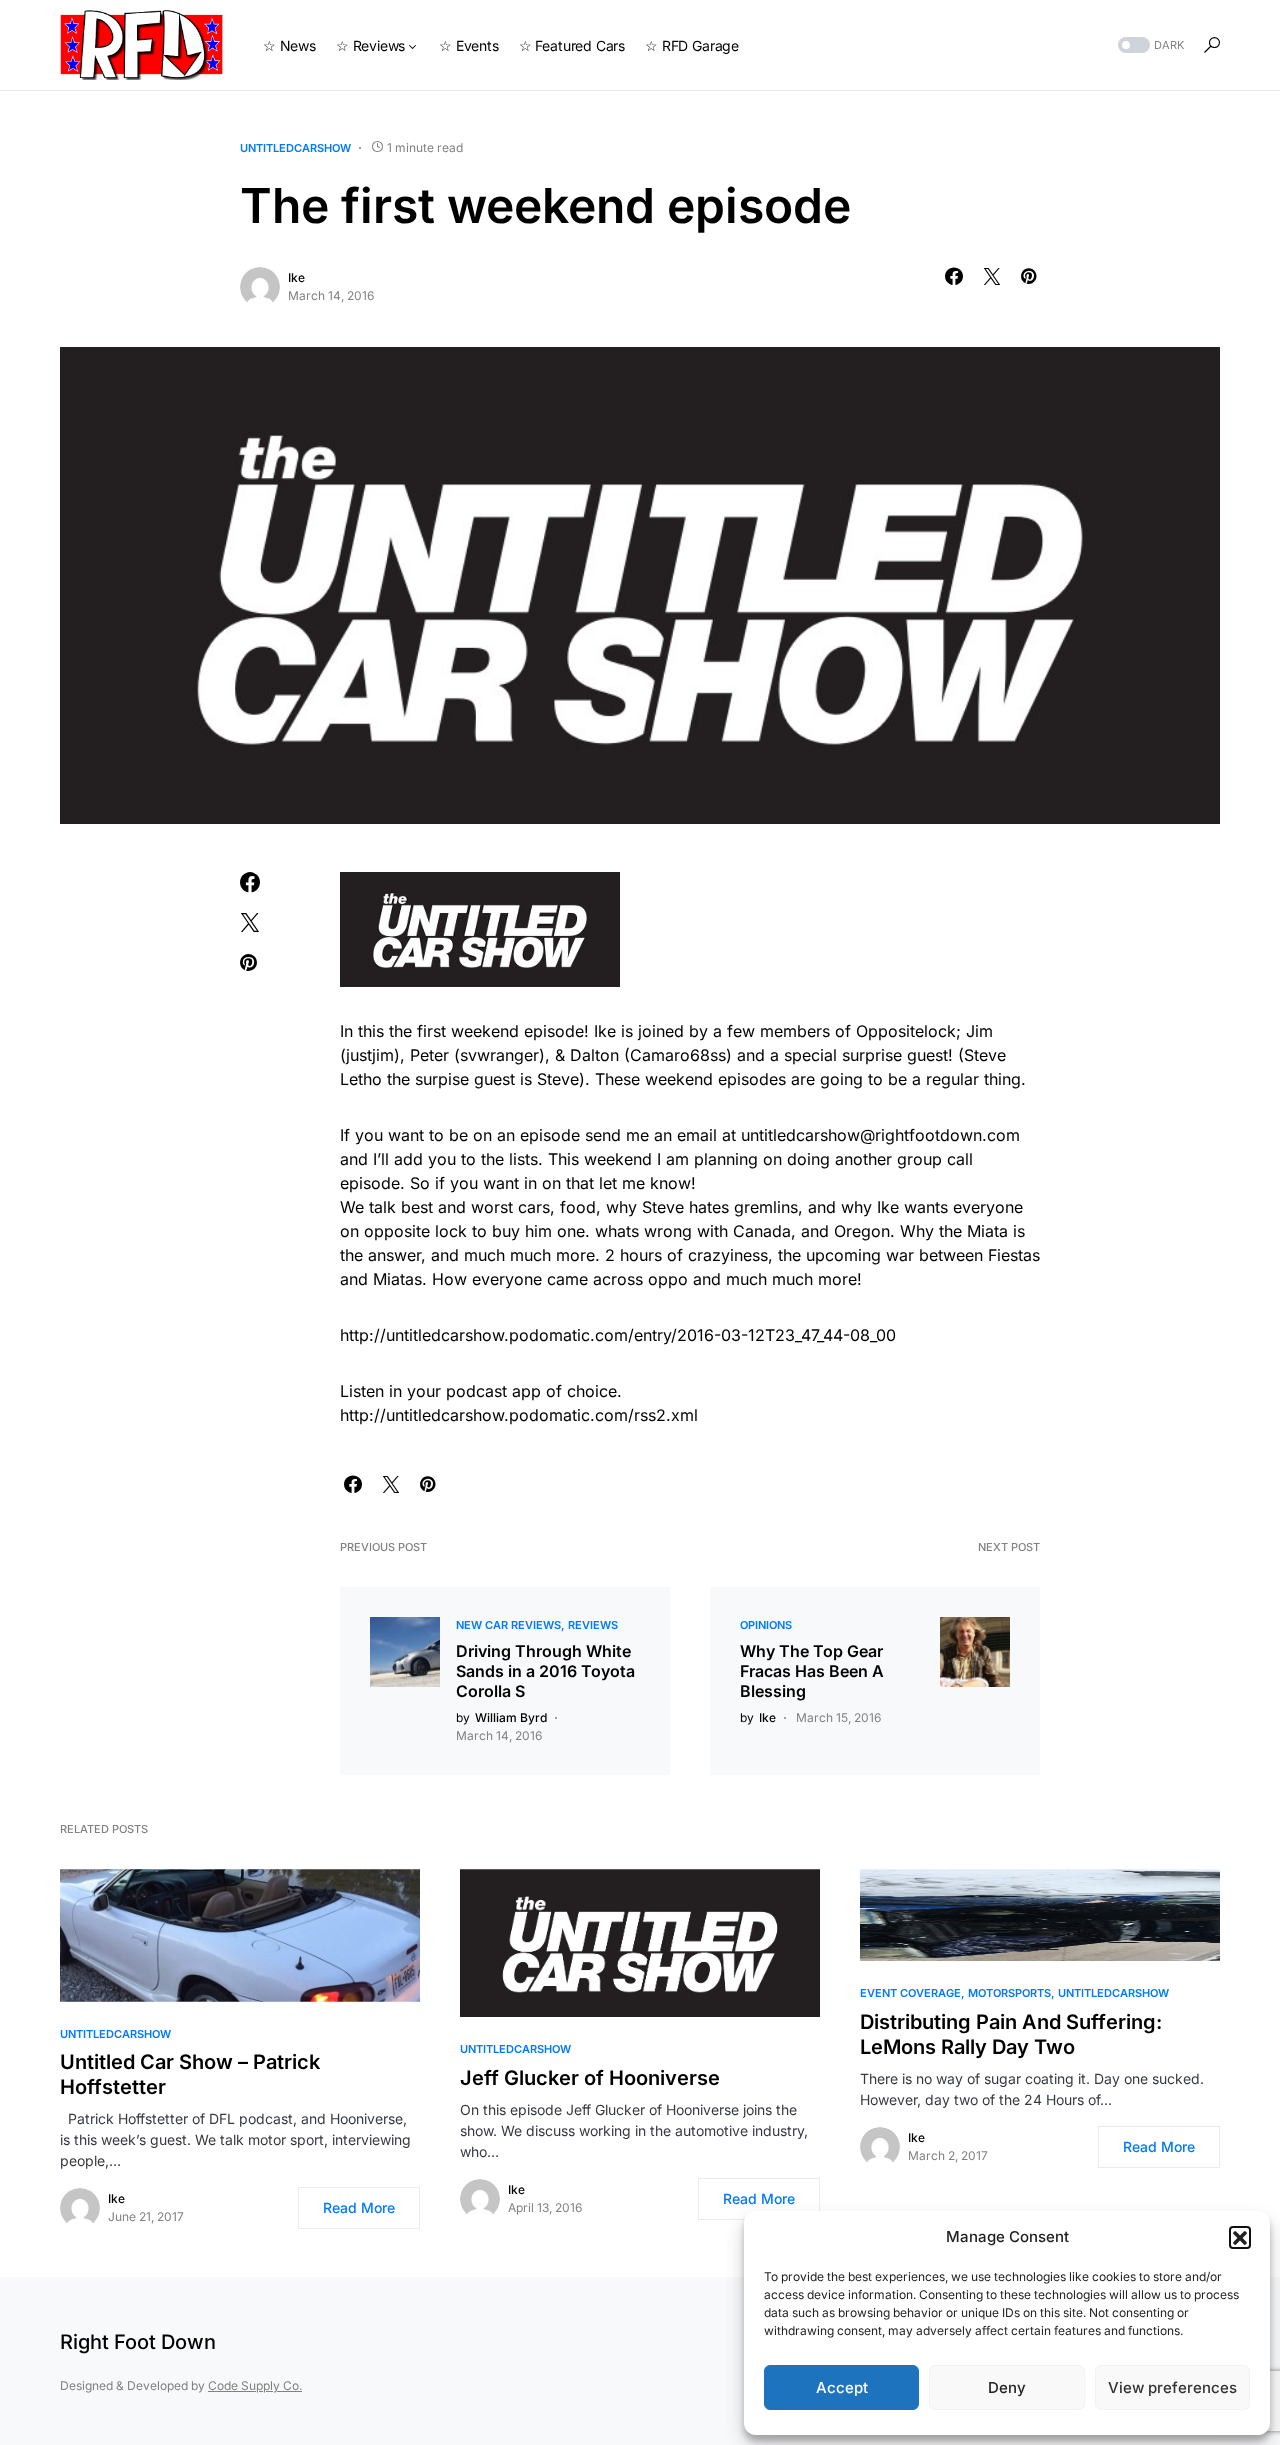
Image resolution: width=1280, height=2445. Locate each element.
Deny (1007, 2387)
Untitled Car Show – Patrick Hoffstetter (190, 2074)
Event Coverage (910, 1993)
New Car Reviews (508, 1625)
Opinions (766, 1625)
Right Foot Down (138, 2342)
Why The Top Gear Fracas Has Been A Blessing (812, 1671)
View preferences (1172, 2387)
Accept (842, 2387)
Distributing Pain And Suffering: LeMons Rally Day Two (1011, 2034)
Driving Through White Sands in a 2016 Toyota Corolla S (545, 1671)
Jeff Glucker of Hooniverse (590, 2078)
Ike (296, 277)
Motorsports (1009, 1993)
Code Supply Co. (255, 2385)
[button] (1240, 2237)
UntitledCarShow (295, 148)
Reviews (593, 1625)
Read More (359, 2207)
